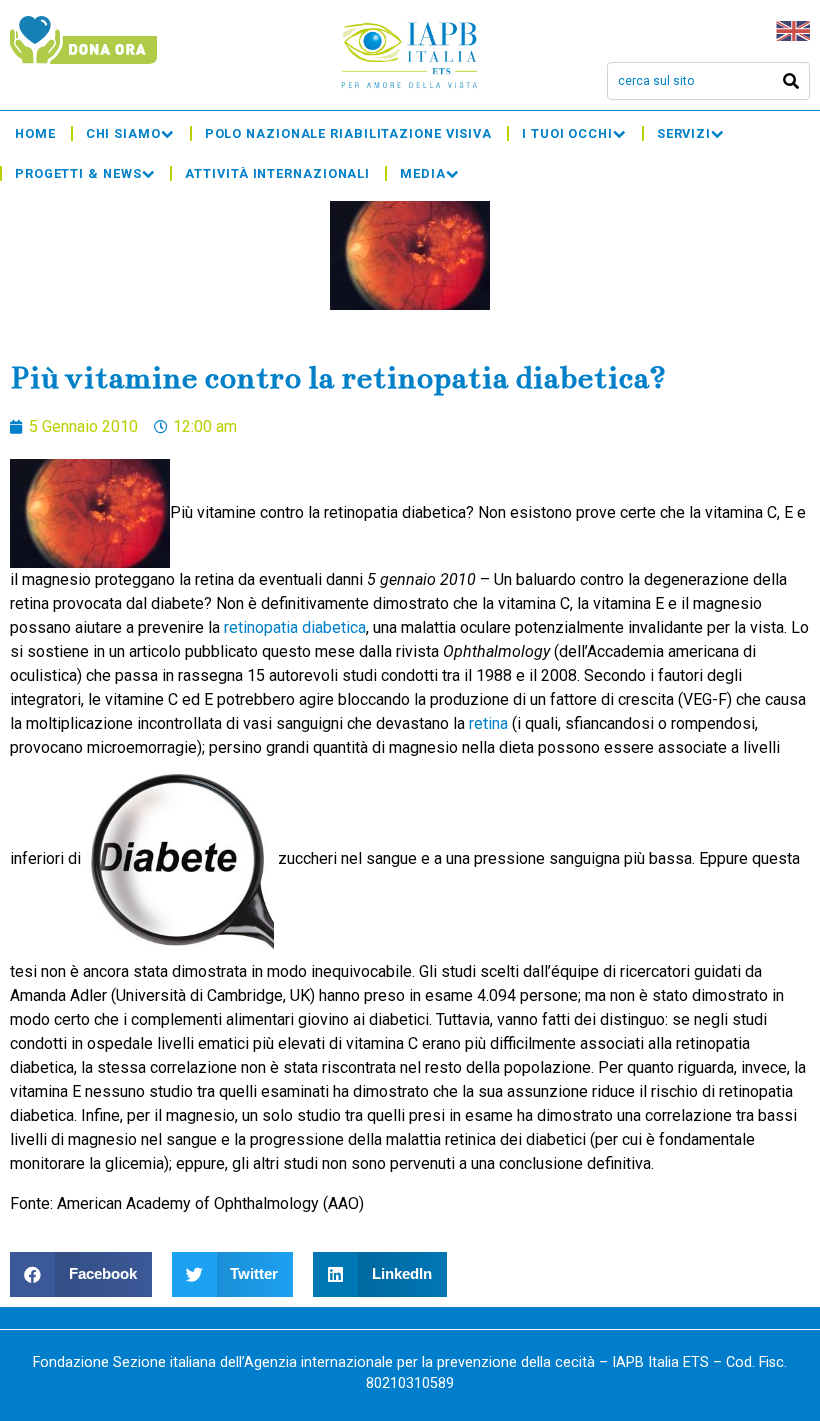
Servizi (684, 133)
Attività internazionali (277, 173)
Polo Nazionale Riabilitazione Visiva (348, 133)
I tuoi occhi (567, 133)
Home (35, 133)
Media (423, 173)
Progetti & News (78, 173)
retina (488, 723)
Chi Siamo (123, 133)
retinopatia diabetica (295, 627)
